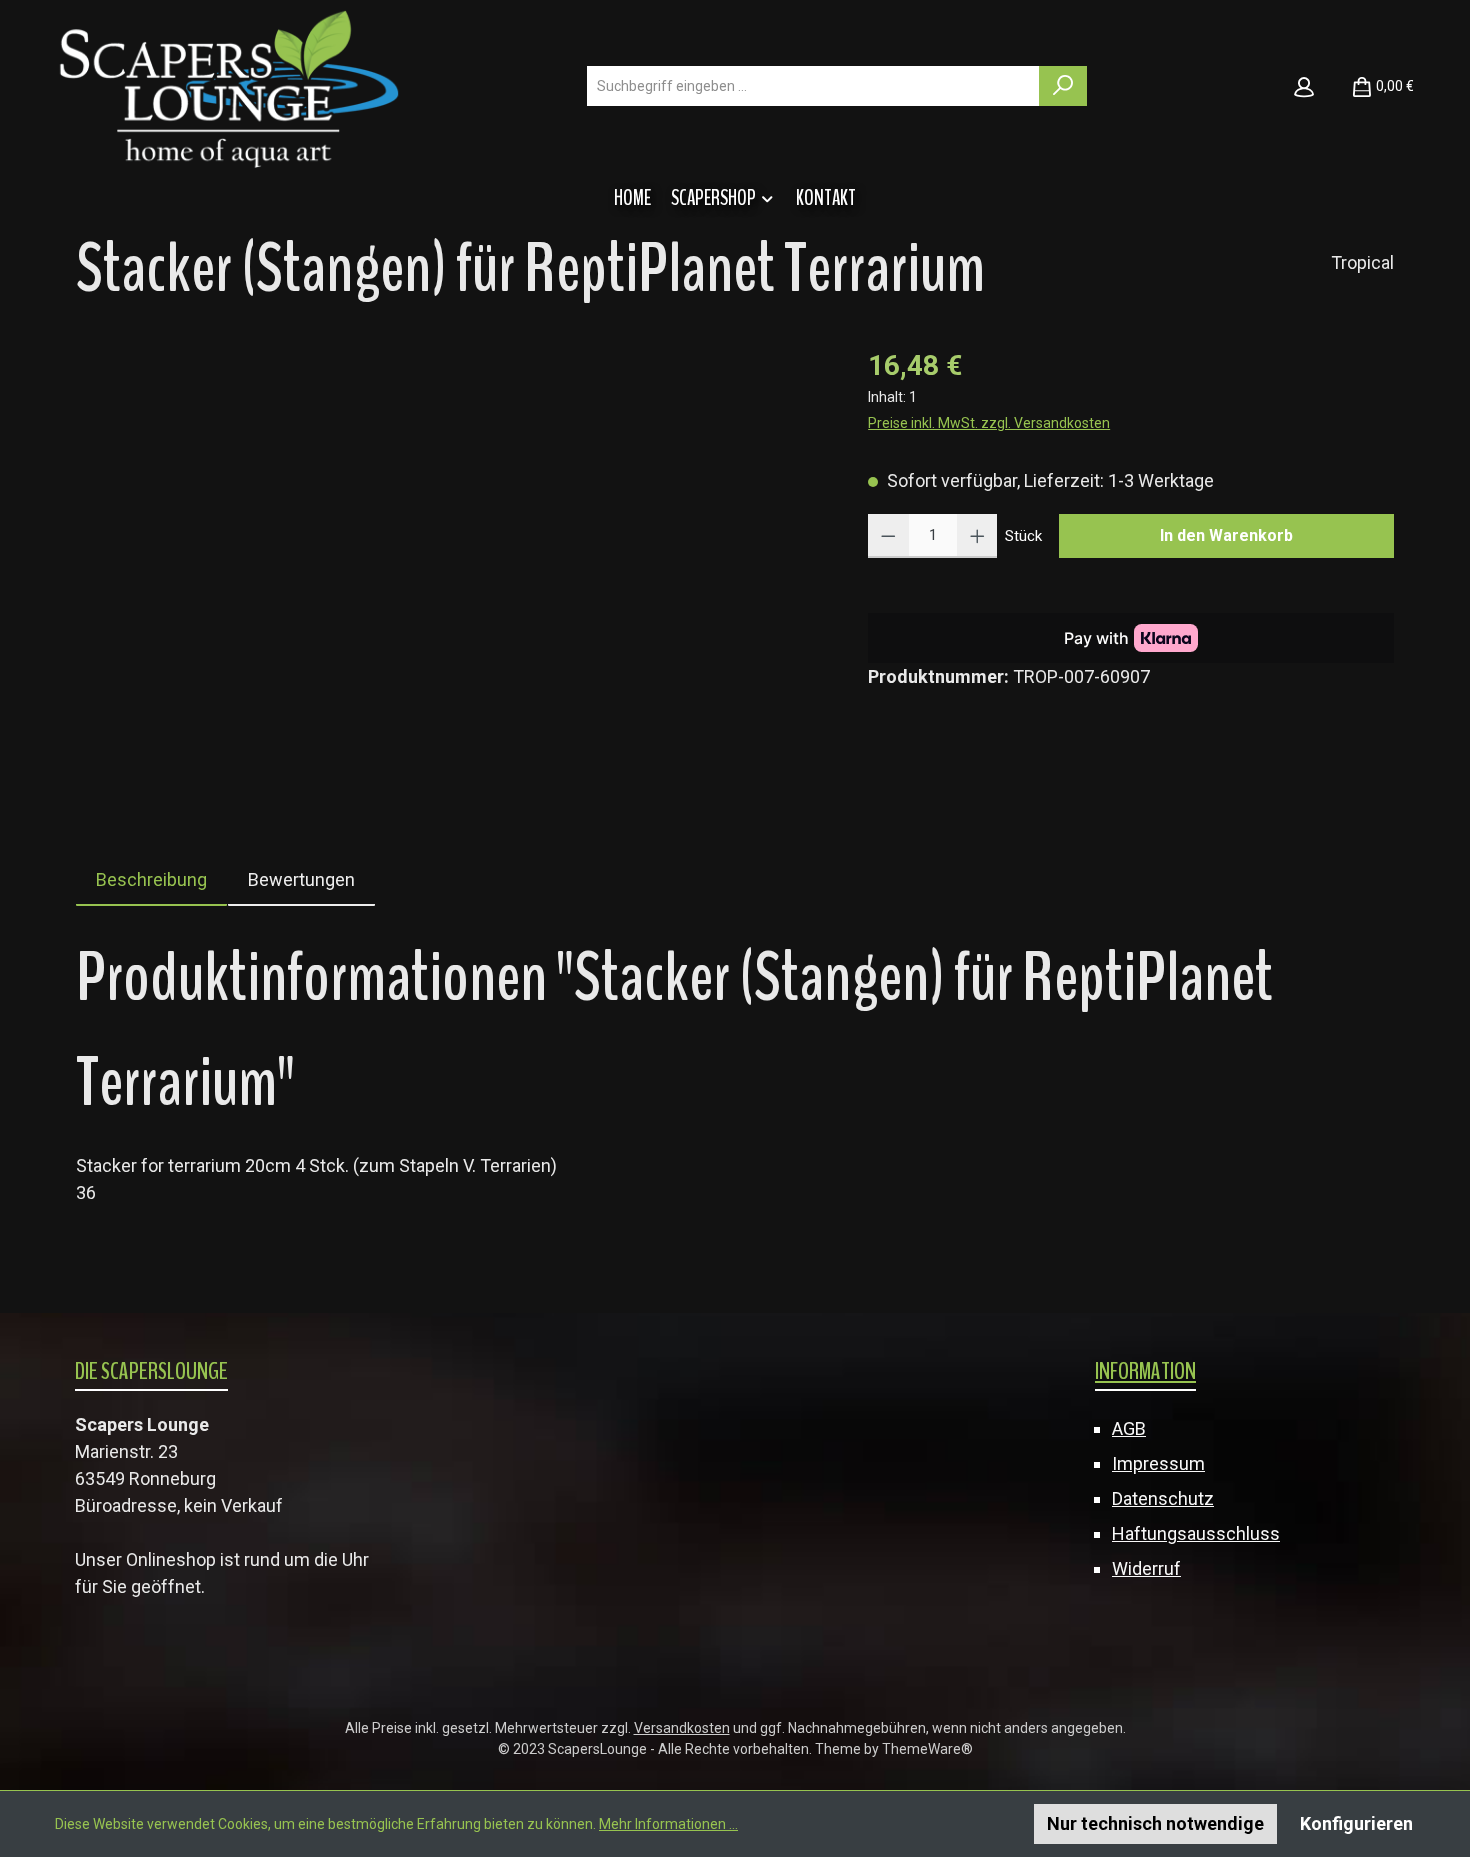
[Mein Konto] (1304, 86)
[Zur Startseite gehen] (229, 86)
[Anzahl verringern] (888, 536)
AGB (1129, 1428)
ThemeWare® (927, 1749)
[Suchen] (1063, 86)
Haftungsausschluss (1196, 1533)
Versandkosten (682, 1728)
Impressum (1158, 1463)
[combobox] (813, 86)
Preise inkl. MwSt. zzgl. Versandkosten (989, 423)
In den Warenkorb (1226, 535)
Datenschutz (1163, 1498)
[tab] (151, 879)
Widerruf (1146, 1568)
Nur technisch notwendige (1155, 1823)
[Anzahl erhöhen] (977, 536)
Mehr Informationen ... (668, 1824)
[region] (452, 560)
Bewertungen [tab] (301, 879)
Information (1145, 1371)
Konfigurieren (1356, 1823)
